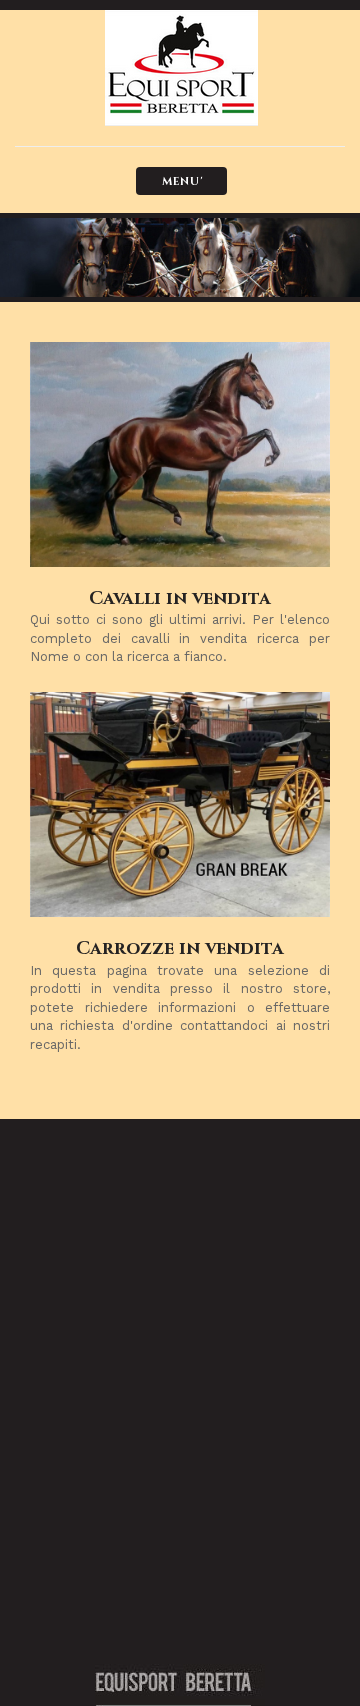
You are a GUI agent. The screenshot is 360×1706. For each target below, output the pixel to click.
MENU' (182, 181)
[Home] (165, 68)
